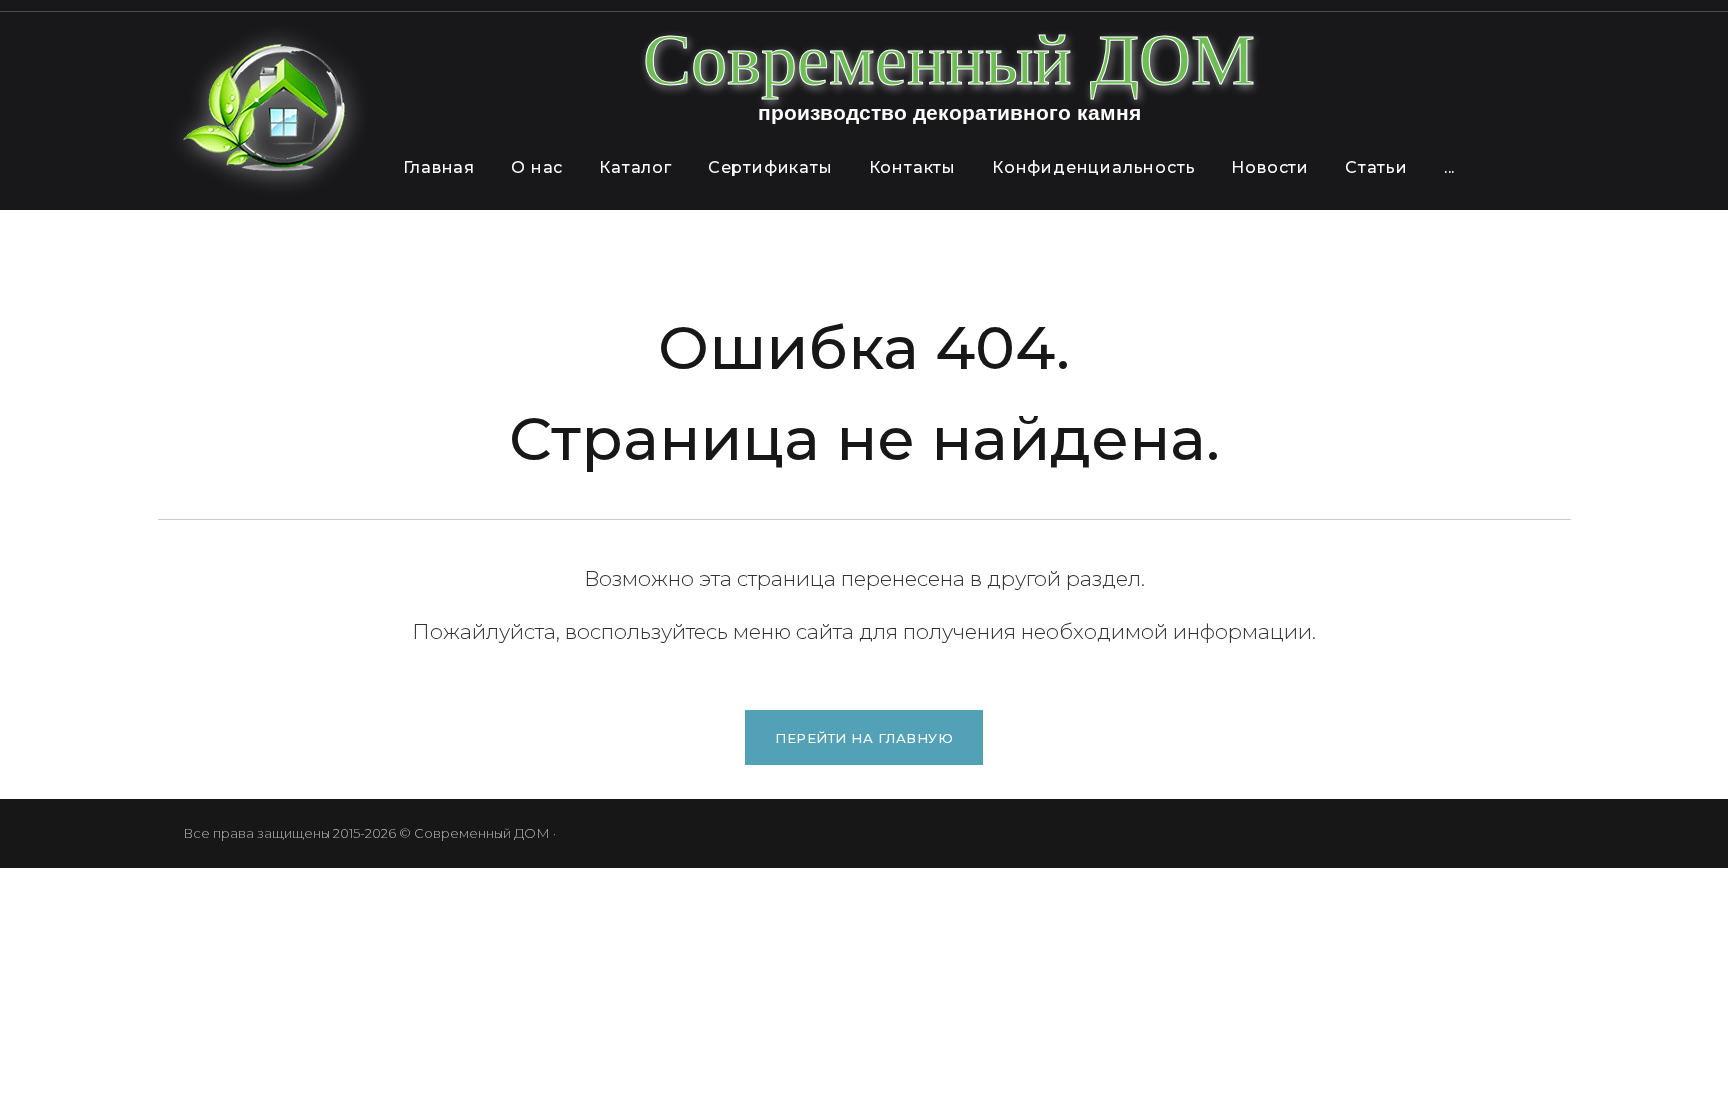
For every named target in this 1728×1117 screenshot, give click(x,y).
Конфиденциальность (1093, 167)
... (1449, 167)
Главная (439, 167)
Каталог (635, 167)
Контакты (912, 167)
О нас (537, 167)
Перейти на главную (864, 738)
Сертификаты (770, 167)
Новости (1270, 167)
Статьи (1376, 167)
